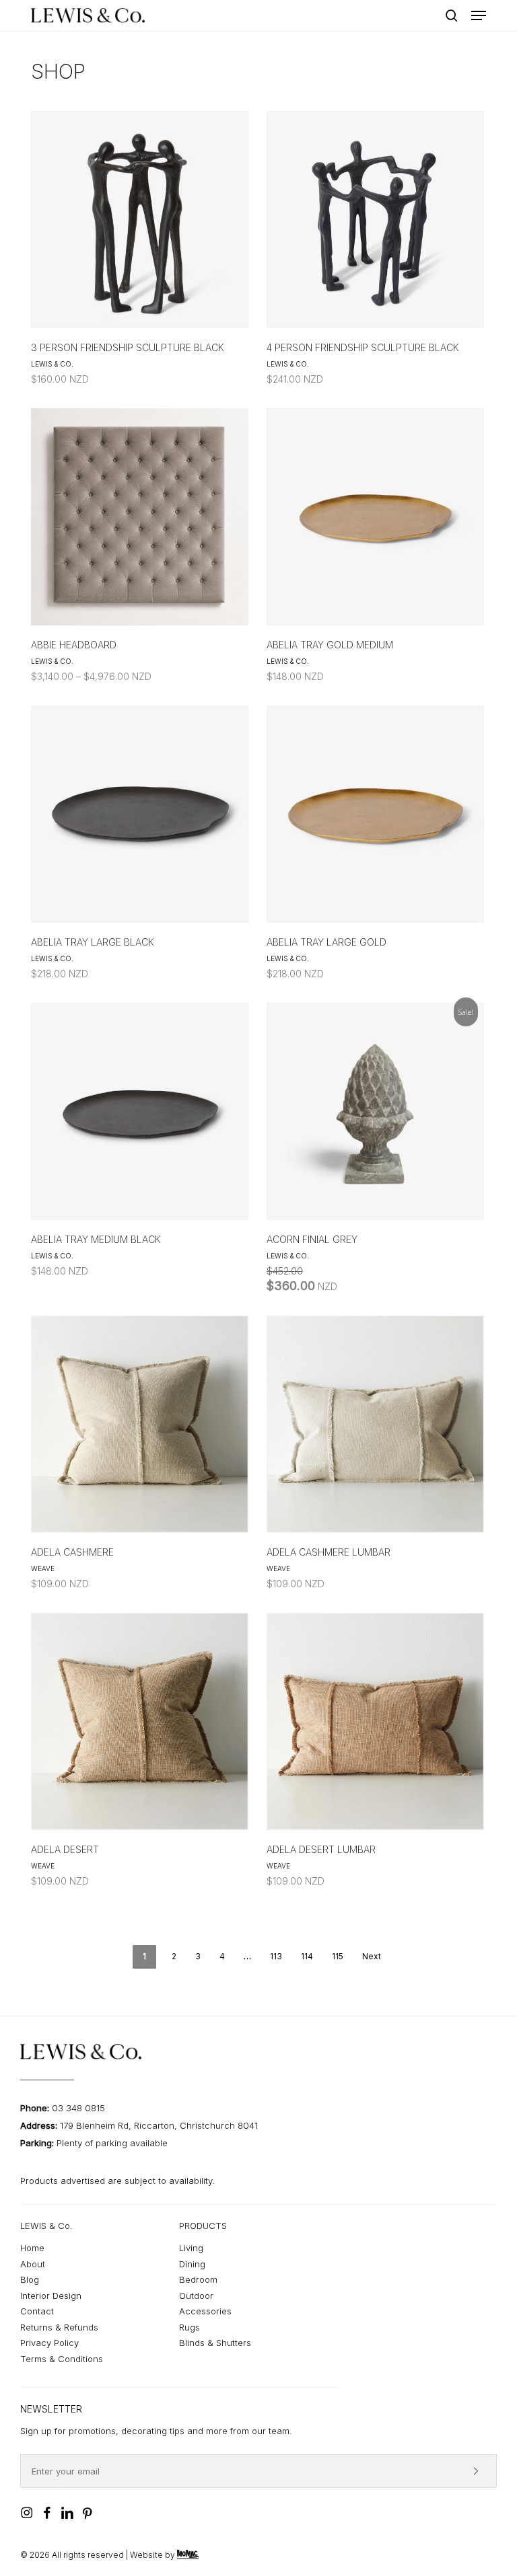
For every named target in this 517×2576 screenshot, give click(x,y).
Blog (30, 2279)
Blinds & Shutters (215, 2343)
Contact (37, 2311)
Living (191, 2248)
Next (372, 1956)
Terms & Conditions (62, 2359)
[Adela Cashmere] (140, 1424)
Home (32, 2248)
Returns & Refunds (59, 2327)
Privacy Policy (49, 2343)
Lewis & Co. (52, 364)
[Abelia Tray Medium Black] (140, 1111)
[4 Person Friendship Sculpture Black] (375, 220)
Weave (43, 1568)
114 (307, 1956)
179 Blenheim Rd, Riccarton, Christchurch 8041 (159, 2125)
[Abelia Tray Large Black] (140, 814)
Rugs (189, 2327)
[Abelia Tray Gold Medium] (375, 517)
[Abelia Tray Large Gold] (375, 814)
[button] (479, 15)
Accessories (205, 2311)
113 (276, 1956)
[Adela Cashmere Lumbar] (375, 1424)
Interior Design (51, 2296)
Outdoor (196, 2296)
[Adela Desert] (140, 1721)
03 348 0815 (78, 2108)
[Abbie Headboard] (140, 517)
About (33, 2264)
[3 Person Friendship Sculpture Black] (140, 220)
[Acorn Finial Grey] (375, 1111)
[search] (452, 15)
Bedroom (198, 2279)
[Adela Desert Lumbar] (375, 1721)
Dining (192, 2264)
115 (338, 1956)
